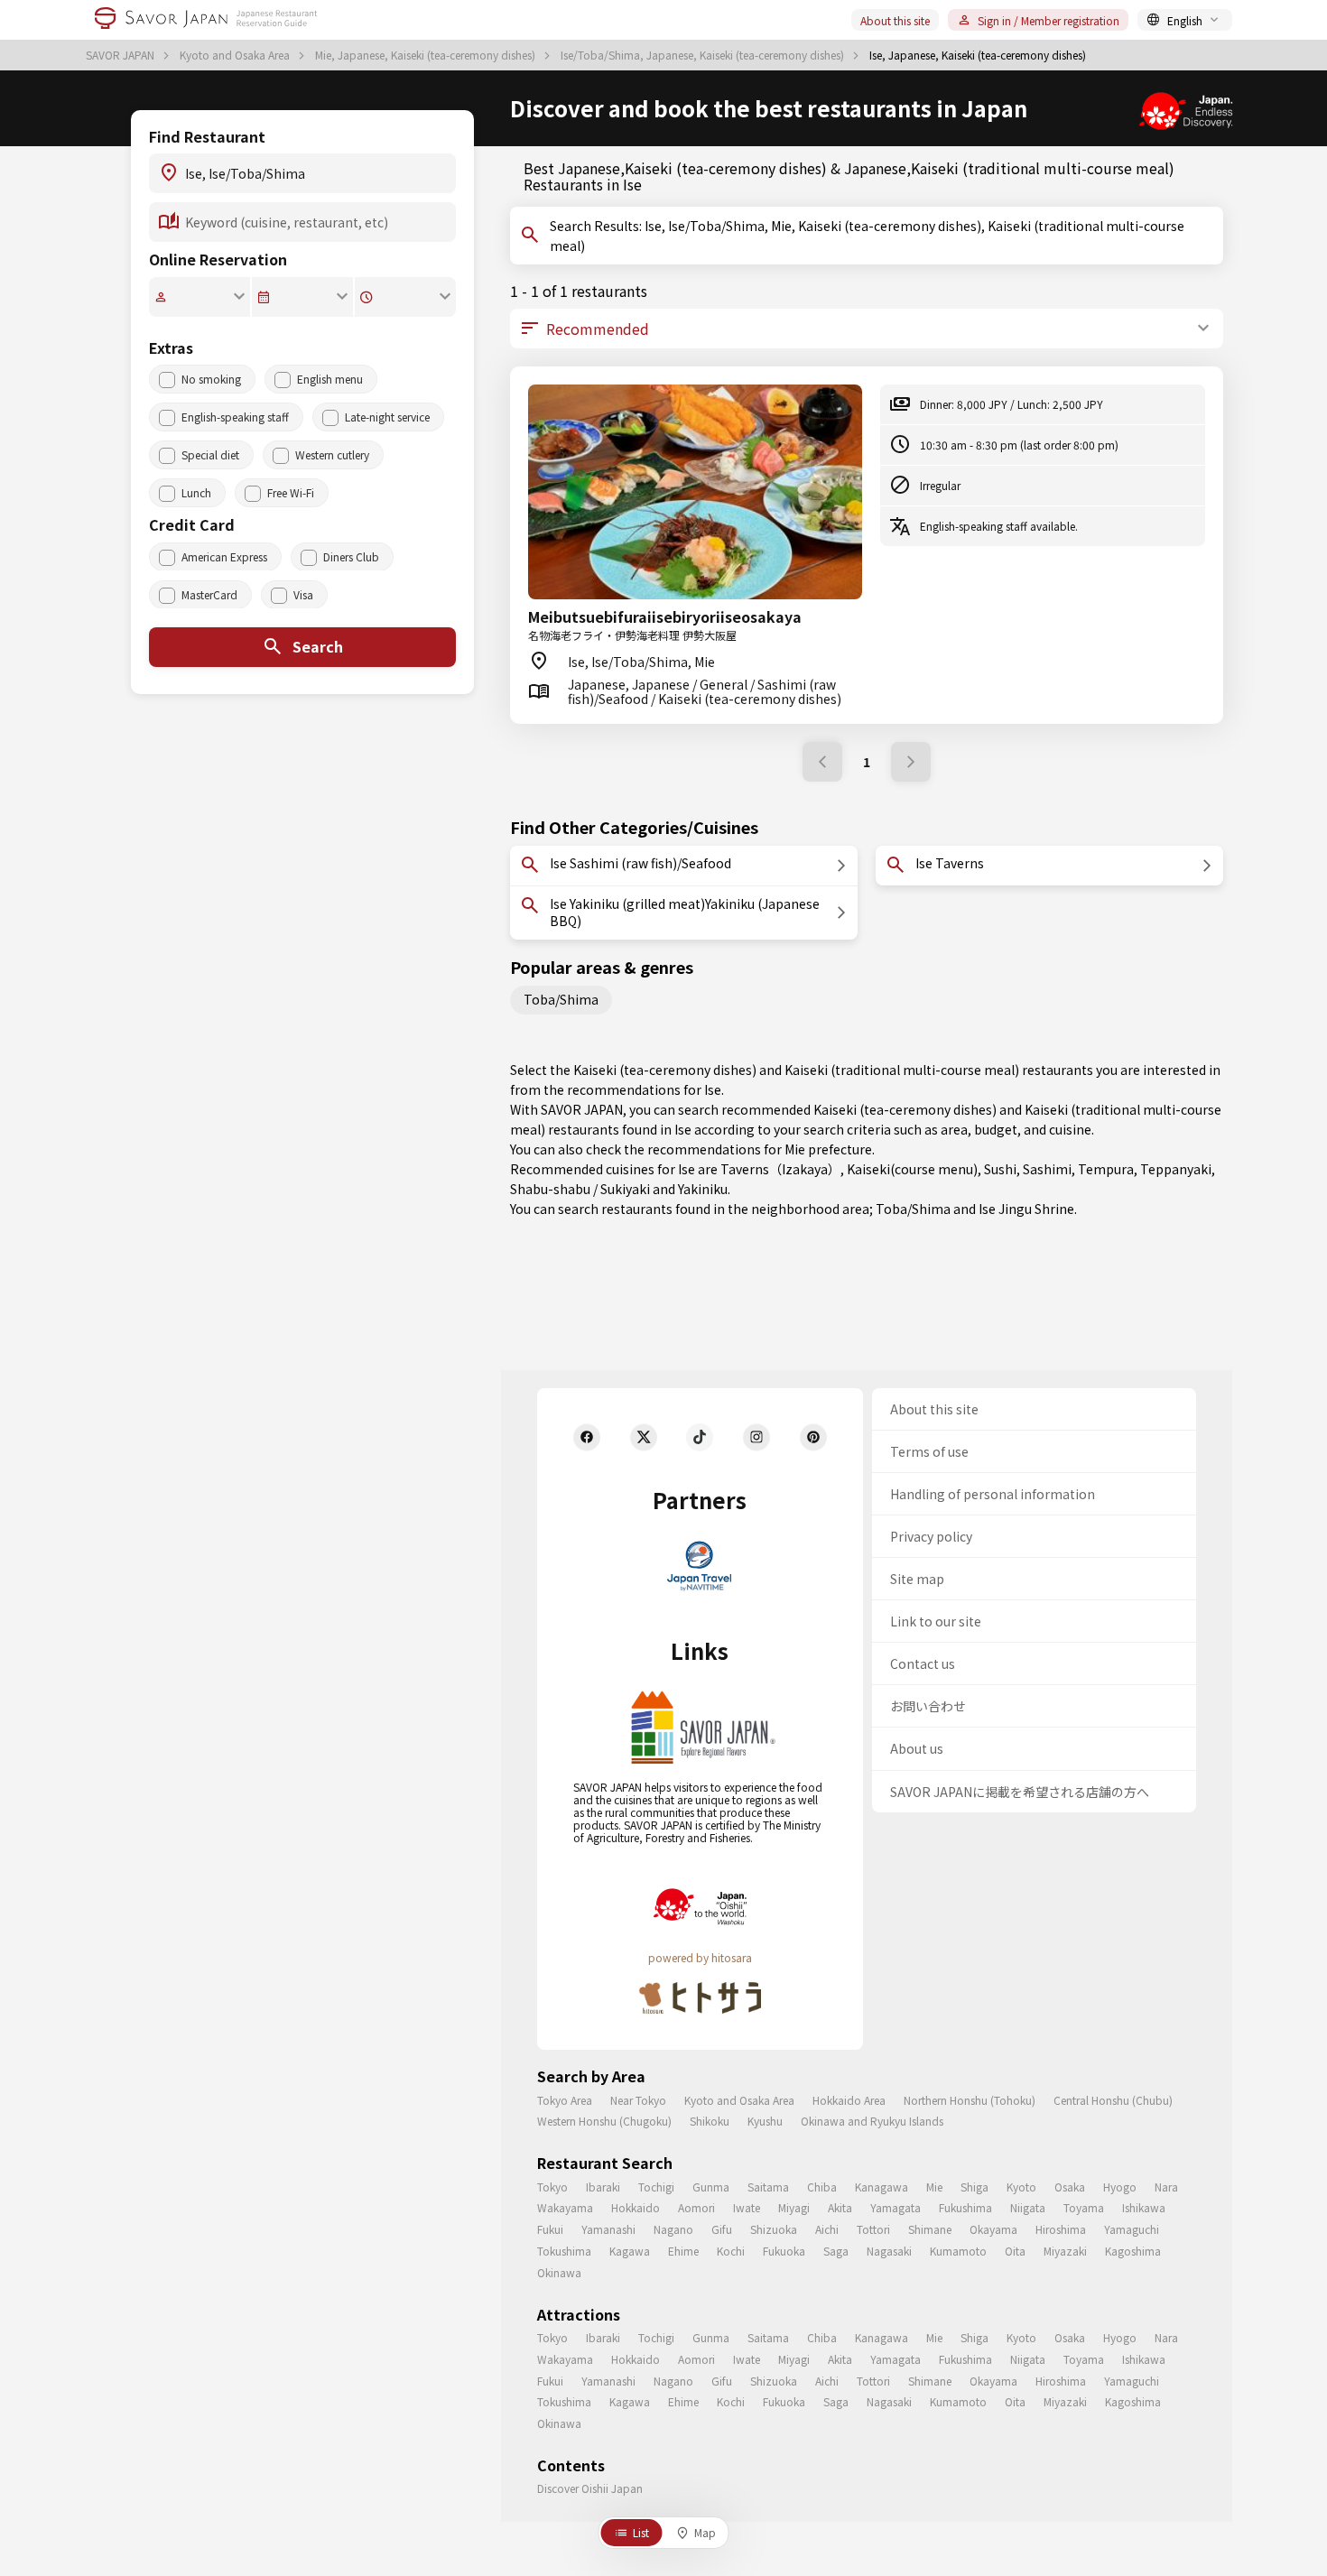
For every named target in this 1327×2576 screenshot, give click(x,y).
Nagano (673, 2229)
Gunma (711, 2187)
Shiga (974, 2187)
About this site (895, 20)
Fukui (550, 2229)
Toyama (1084, 2207)
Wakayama (565, 2207)
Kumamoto (958, 2251)
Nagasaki (889, 2251)
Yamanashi (608, 2229)
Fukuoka (784, 2251)
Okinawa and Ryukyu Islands (872, 2121)
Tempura (1106, 1169)
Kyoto (1021, 2187)
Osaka (1070, 2187)
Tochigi (656, 2187)
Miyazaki (1065, 2251)
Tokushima (564, 2251)
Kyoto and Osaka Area (236, 55)
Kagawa (630, 2251)
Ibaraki (603, 2187)
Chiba (822, 2187)
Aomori (696, 2207)
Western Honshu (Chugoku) (604, 2121)
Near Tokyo (638, 2100)
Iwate (747, 2207)
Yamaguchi (1132, 2229)
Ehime (683, 2251)
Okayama (993, 2229)
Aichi (827, 2229)
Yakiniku (703, 1189)
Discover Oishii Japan (590, 2488)
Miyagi (794, 2207)
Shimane (930, 2229)
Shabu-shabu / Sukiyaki (580, 1189)
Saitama (768, 2187)
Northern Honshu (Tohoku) (970, 2100)
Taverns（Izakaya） (780, 1169)
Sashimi (1047, 1169)
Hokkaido (636, 2207)
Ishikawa (1144, 2207)
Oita (1015, 2251)
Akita (840, 2207)
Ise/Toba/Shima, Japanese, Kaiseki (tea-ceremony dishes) (704, 55)
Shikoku (710, 2121)
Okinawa (559, 2272)
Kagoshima (1133, 2251)
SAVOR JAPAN (121, 55)
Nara (1166, 2187)
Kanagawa (882, 2187)
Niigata (1028, 2207)
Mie (934, 2187)
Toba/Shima (561, 999)
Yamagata (895, 2207)
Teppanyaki (1176, 1169)
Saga (836, 2251)
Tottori (873, 2229)
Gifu (722, 2229)
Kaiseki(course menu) (912, 1169)
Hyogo (1120, 2187)
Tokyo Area (565, 2100)
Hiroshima (1061, 2229)
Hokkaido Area (849, 2100)
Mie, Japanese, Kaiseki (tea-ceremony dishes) (427, 55)
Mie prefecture (828, 1149)
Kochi (731, 2251)
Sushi (1000, 1169)
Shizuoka (774, 2229)
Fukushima (965, 2207)
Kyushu (765, 2121)
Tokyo (552, 2187)
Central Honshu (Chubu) (1113, 2100)
